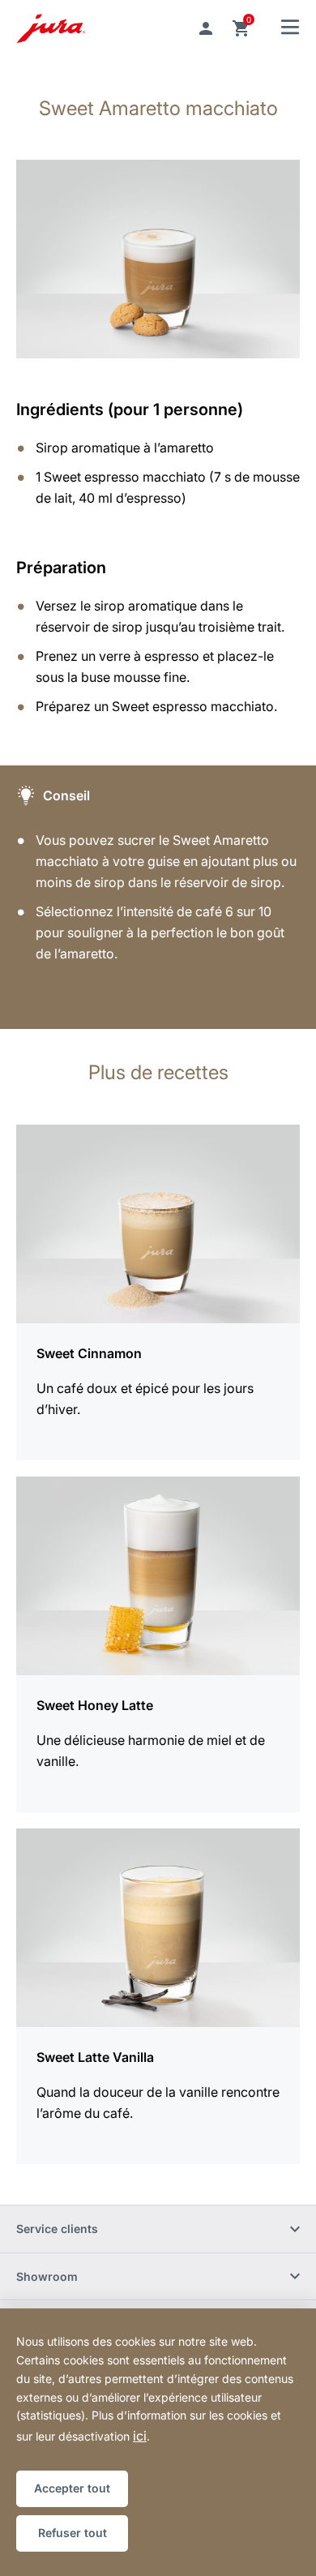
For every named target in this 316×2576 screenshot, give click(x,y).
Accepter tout (72, 2488)
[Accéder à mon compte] (206, 28)
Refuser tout (73, 2533)
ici (140, 2436)
